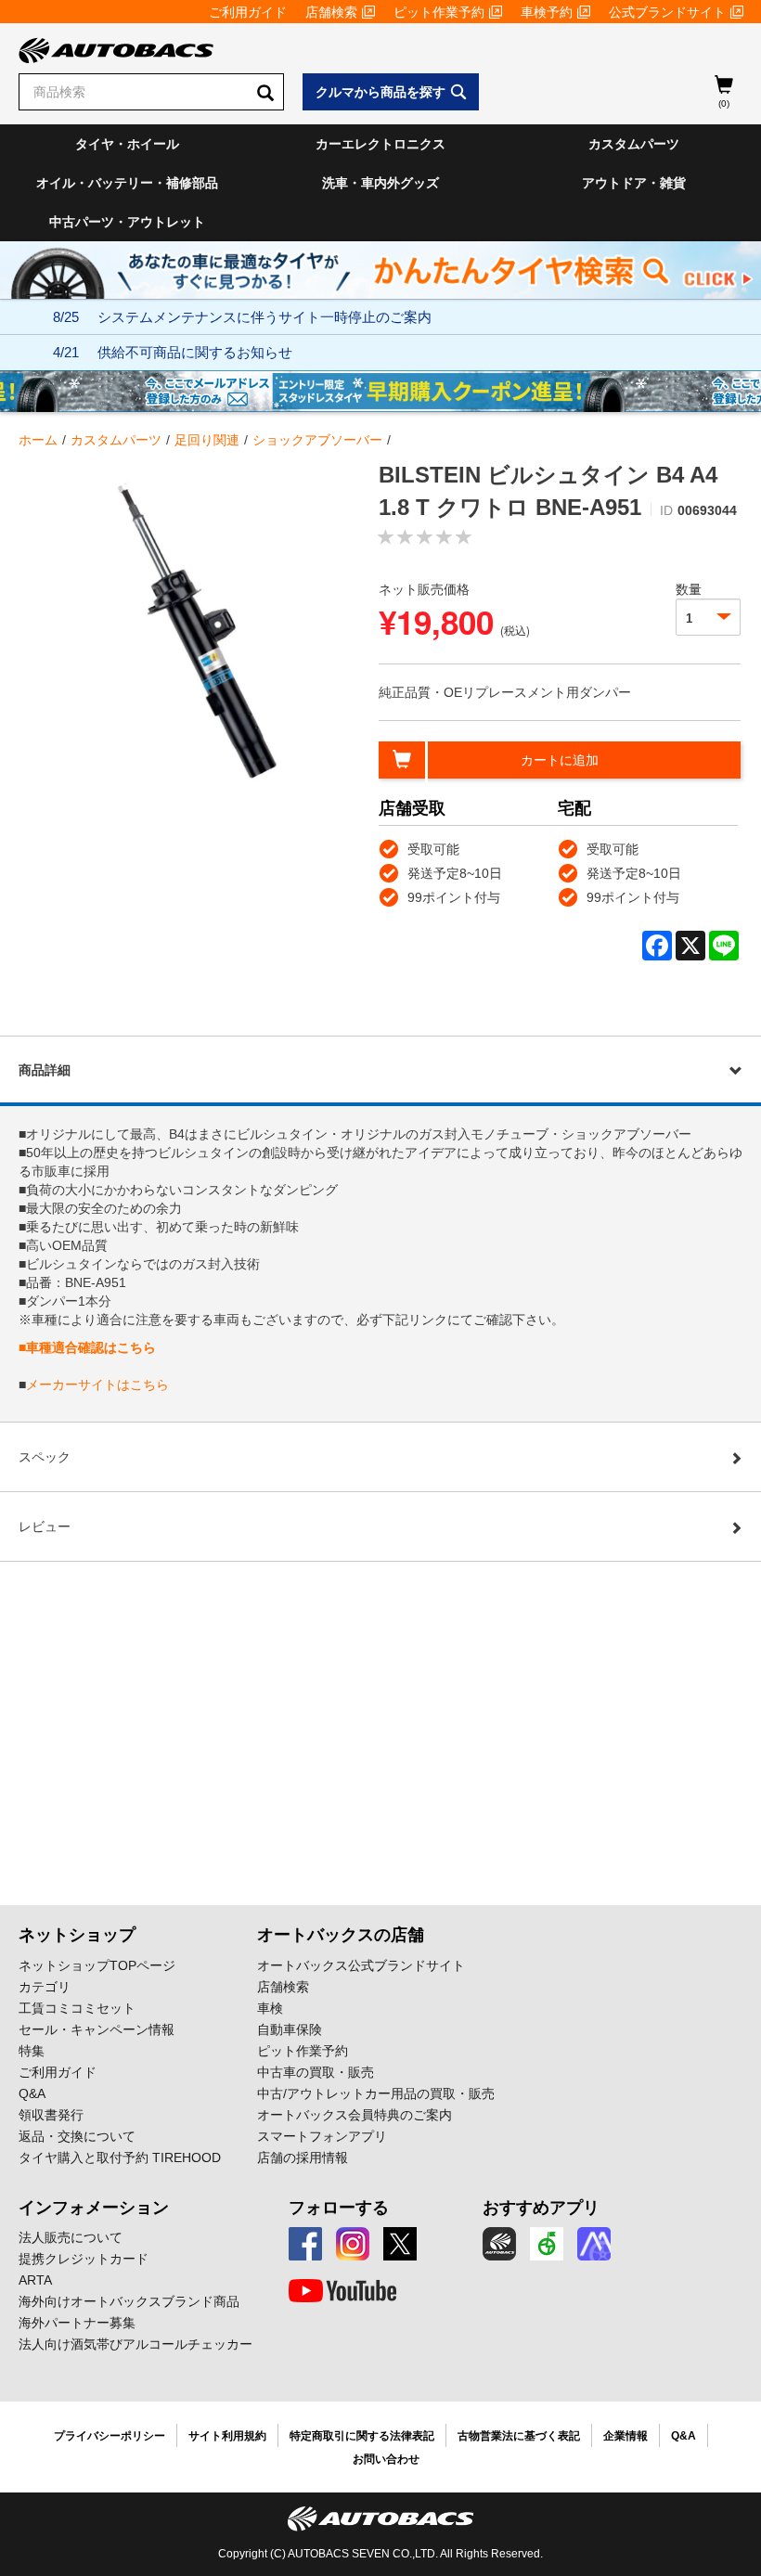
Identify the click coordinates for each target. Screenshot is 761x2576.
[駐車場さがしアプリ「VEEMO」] (547, 2244)
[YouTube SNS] (342, 2291)
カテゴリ (45, 1987)
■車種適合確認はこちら (87, 1347)
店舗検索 (331, 12)
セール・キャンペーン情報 (97, 2029)
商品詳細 (45, 1070)
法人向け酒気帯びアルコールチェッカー (135, 2344)
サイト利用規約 (227, 2436)
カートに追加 (560, 760)
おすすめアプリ (541, 2208)
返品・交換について (77, 2136)
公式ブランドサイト (667, 12)
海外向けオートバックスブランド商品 (129, 2301)
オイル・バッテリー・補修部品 (127, 183)
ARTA (35, 2280)
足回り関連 (207, 440)
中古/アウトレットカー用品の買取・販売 (376, 2093)
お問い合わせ (386, 2459)
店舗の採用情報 (303, 2157)
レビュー (45, 1526)
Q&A (32, 2093)
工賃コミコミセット (77, 2008)
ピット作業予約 (439, 12)
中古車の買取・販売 (316, 2072)
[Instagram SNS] (353, 2244)
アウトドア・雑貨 (634, 183)
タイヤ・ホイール (127, 144)
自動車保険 (290, 2029)
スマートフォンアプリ (322, 2136)
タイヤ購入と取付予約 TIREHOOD (120, 2157)
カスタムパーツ (634, 144)
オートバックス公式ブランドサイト (361, 1965)
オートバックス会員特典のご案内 (355, 2115)
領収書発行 (51, 2115)
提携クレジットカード (84, 2259)
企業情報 (626, 2436)
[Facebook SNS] (305, 2244)
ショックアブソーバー (317, 440)
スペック (45, 1457)
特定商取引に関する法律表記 (362, 2436)
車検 (270, 2008)
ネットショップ (77, 1935)
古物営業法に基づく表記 (519, 2436)
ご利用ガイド (248, 12)
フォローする (339, 2208)
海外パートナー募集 (77, 2323)
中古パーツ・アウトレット (127, 222)
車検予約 (547, 12)
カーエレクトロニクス (380, 144)
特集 (32, 2051)
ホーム (38, 440)
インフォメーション (94, 2208)
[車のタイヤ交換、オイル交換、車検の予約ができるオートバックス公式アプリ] (499, 2244)
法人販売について (71, 2237)
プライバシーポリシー (110, 2436)
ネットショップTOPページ (97, 1965)
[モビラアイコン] (594, 2244)
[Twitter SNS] (400, 2244)
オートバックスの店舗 (341, 1935)
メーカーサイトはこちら (97, 1385)
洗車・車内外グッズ (380, 183)
